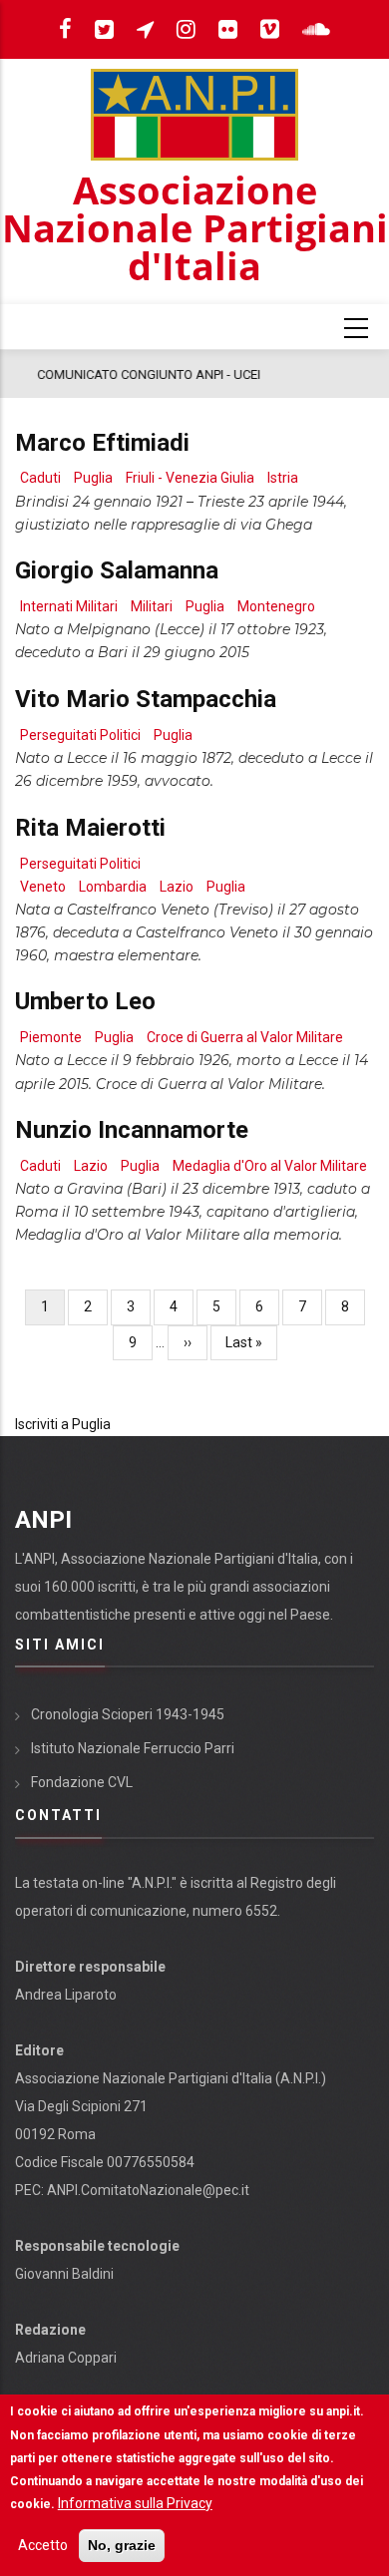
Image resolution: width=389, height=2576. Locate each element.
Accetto (43, 2545)
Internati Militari (69, 606)
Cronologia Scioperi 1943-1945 (128, 1714)
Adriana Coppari (66, 2358)
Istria (283, 478)
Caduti (40, 478)
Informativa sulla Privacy (135, 2503)
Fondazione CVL (82, 1782)
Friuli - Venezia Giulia (190, 478)
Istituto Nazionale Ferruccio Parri (133, 1748)
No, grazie (122, 2545)
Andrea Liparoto (66, 1995)
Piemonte (51, 1037)
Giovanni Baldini (64, 2274)
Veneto (43, 887)
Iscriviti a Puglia (63, 1424)
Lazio (177, 887)
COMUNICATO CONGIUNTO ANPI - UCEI (137, 374)
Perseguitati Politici (80, 735)
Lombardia (113, 887)
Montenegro (276, 606)
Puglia (93, 478)
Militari (152, 606)
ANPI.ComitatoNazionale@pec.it (148, 2190)
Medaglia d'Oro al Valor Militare (270, 1166)
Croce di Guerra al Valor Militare (245, 1037)
